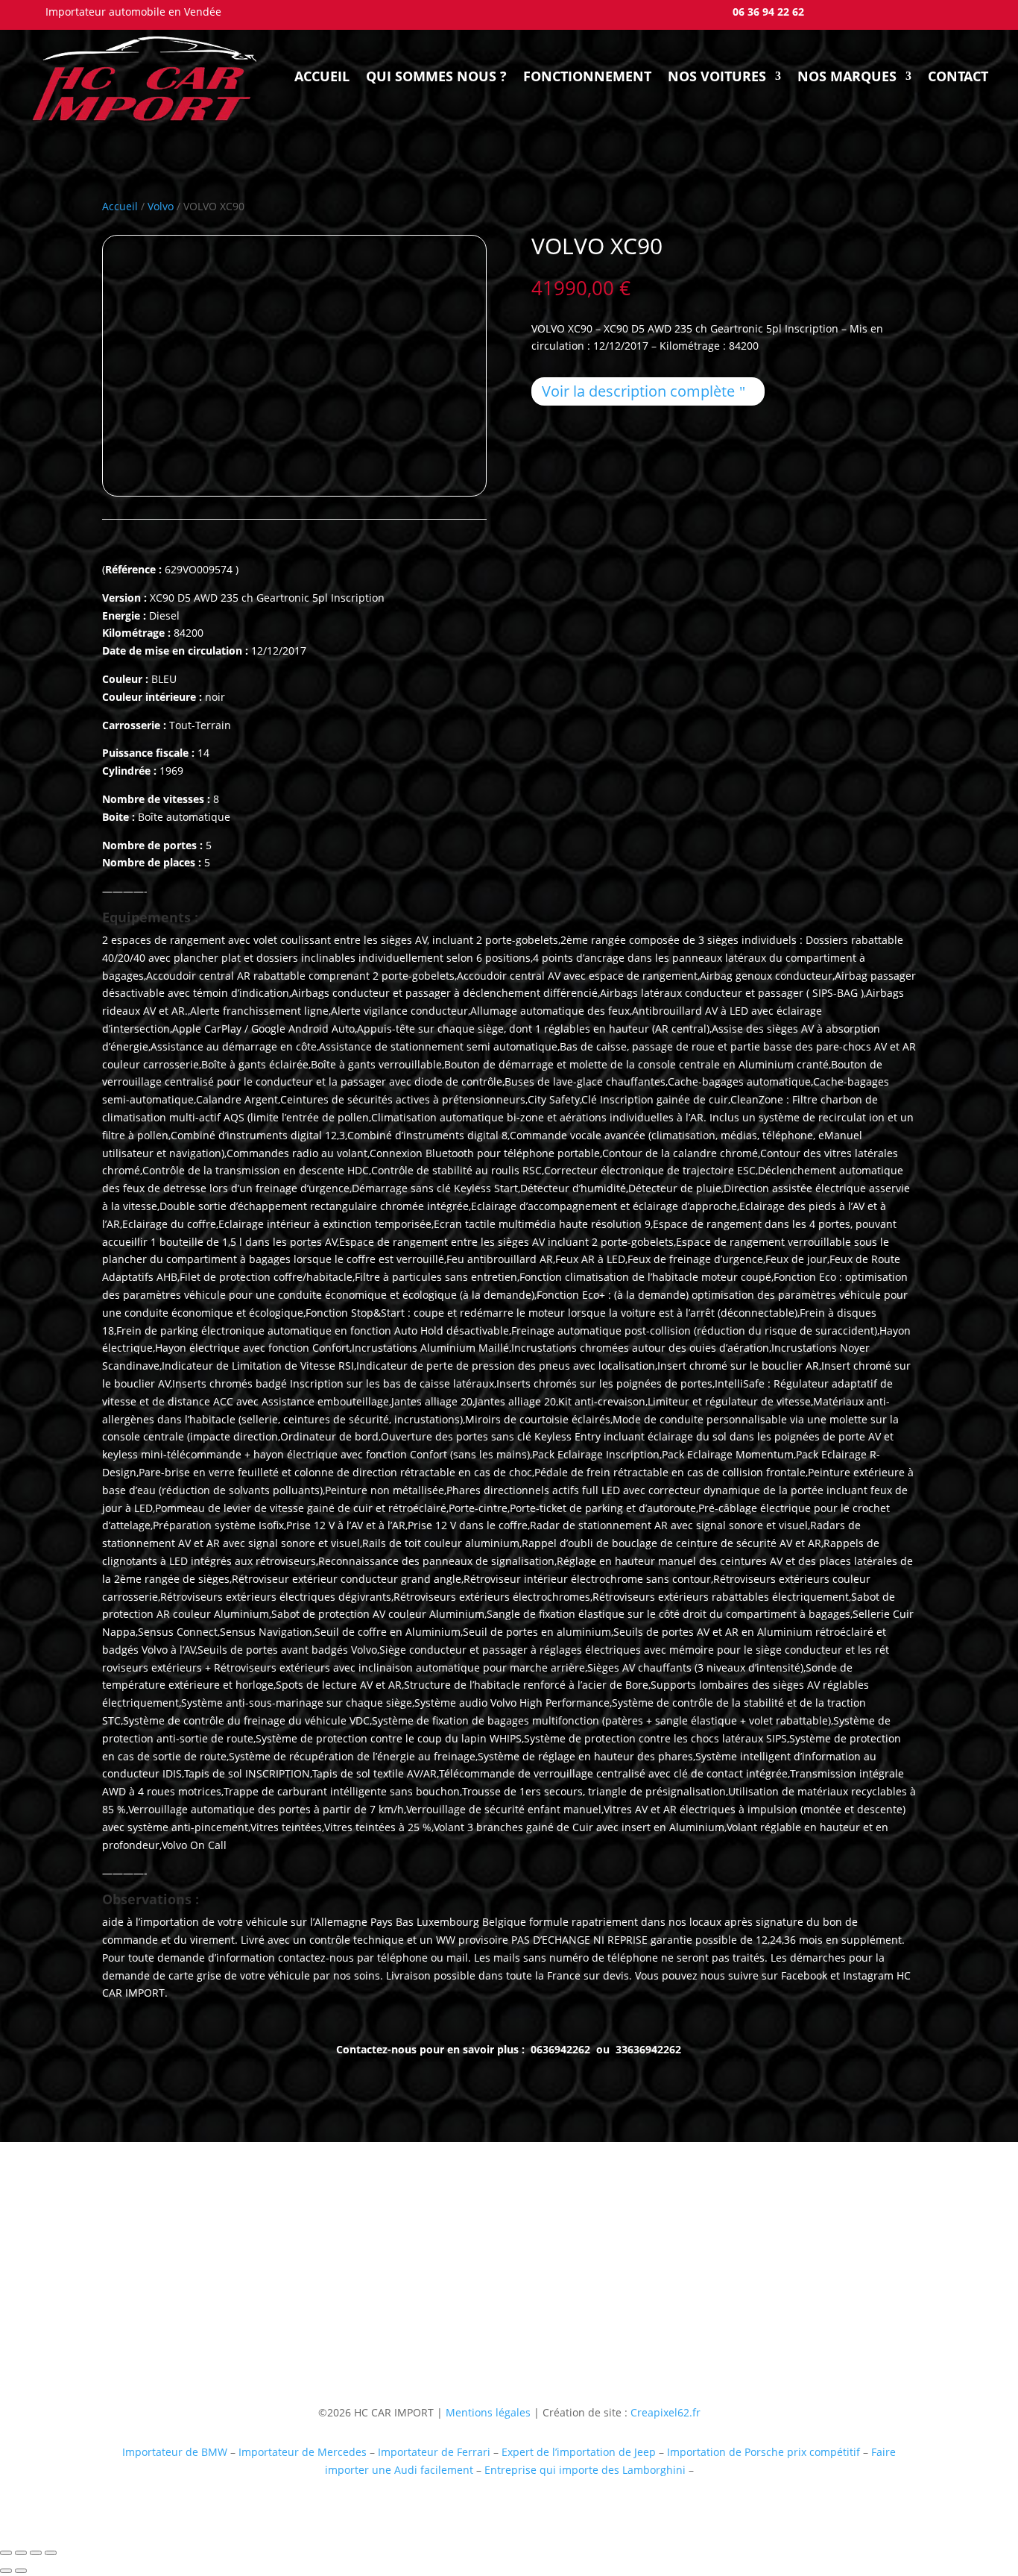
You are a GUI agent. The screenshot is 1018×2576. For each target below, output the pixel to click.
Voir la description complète (638, 391)
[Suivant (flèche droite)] (21, 2571)
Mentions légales (487, 2412)
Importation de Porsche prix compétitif (763, 2452)
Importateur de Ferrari (434, 2452)
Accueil (322, 76)
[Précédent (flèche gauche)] (6, 2571)
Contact (958, 76)
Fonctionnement (587, 76)
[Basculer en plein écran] (21, 2553)
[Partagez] (36, 2553)
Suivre (734, 2316)
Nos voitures (717, 76)
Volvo (161, 206)
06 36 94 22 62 (768, 12)
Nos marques (847, 76)
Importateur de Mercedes (303, 2452)
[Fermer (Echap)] (51, 2553)
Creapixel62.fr (666, 2412)
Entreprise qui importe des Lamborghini (585, 2470)
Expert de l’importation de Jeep (579, 2452)
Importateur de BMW (175, 2452)
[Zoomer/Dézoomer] (6, 2553)
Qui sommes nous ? (436, 76)
